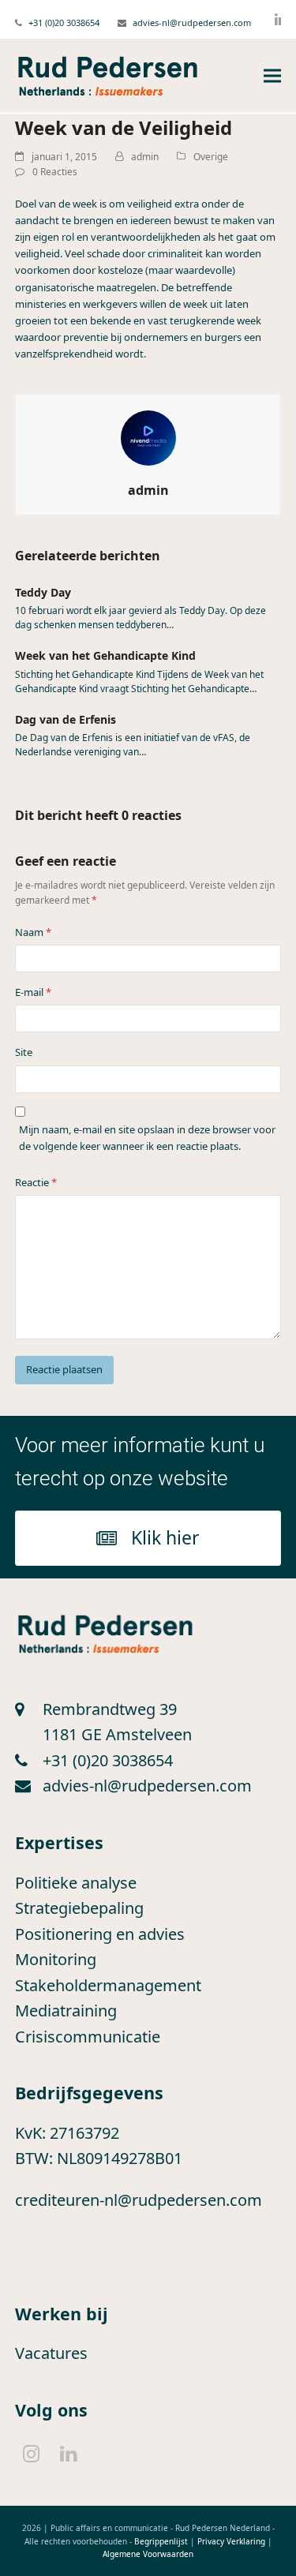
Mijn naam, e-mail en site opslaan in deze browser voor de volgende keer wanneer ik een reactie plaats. (147, 1138)
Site (24, 1052)
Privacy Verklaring (231, 2541)
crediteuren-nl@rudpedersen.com (139, 2200)
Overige (211, 157)
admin (145, 157)
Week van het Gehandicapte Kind (105, 655)
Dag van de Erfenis (66, 719)
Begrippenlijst (161, 2541)
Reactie (36, 1182)
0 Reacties (55, 172)
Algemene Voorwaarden (148, 2554)
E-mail (33, 992)
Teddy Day (43, 592)
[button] (272, 76)
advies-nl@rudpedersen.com (192, 22)
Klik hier (165, 1537)
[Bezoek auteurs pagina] (148, 437)
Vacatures (51, 2353)
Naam (33, 932)
